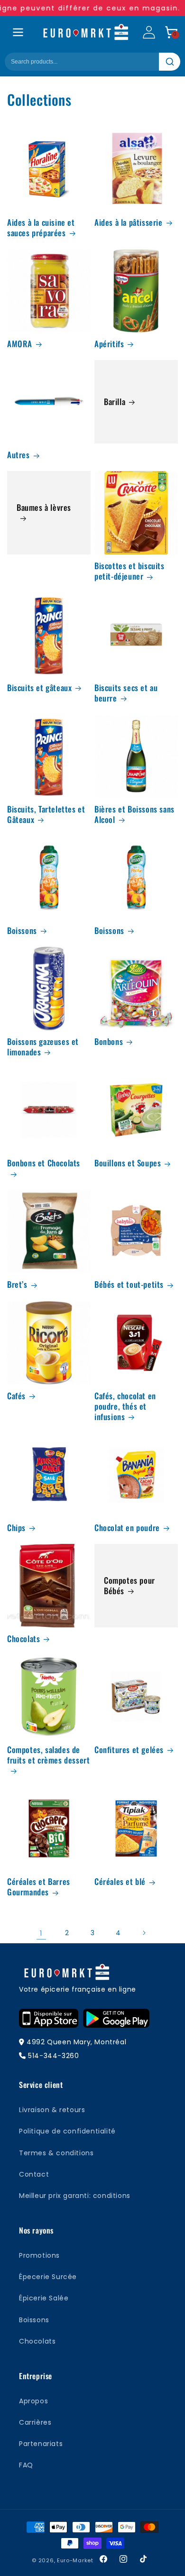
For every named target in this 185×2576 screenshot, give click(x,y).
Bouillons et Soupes (128, 1163)
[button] (171, 32)
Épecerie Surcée (48, 2277)
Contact (34, 2174)
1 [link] (41, 1933)
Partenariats (41, 2444)
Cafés (16, 1396)
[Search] (170, 62)
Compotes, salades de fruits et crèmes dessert (48, 1755)
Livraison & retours (52, 2110)
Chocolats (23, 1639)
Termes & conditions (56, 2153)
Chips (16, 1528)
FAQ (26, 2465)
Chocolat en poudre (127, 1528)
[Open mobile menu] (18, 32)
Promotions (39, 2255)
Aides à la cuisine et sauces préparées (41, 228)
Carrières (35, 2422)
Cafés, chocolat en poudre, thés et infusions (125, 1406)
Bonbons (109, 1042)
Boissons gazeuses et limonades (43, 1047)
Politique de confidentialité (67, 2131)
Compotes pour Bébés (129, 1586)
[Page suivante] (144, 1933)
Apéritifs (109, 344)
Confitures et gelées (129, 1750)
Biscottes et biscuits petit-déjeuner (129, 571)
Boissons (22, 931)
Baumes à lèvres (44, 508)
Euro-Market (75, 2560)
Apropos (33, 2401)
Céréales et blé (120, 1882)
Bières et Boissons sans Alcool (134, 814)
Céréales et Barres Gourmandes (39, 1887)
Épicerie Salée (44, 2298)
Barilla (115, 402)
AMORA (20, 344)
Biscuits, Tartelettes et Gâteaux (46, 814)
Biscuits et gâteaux (39, 688)
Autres (18, 455)
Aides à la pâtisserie (129, 222)
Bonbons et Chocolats (44, 1163)
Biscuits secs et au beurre (126, 693)
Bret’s (17, 1284)
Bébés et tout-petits (129, 1284)
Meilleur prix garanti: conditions (75, 2196)
